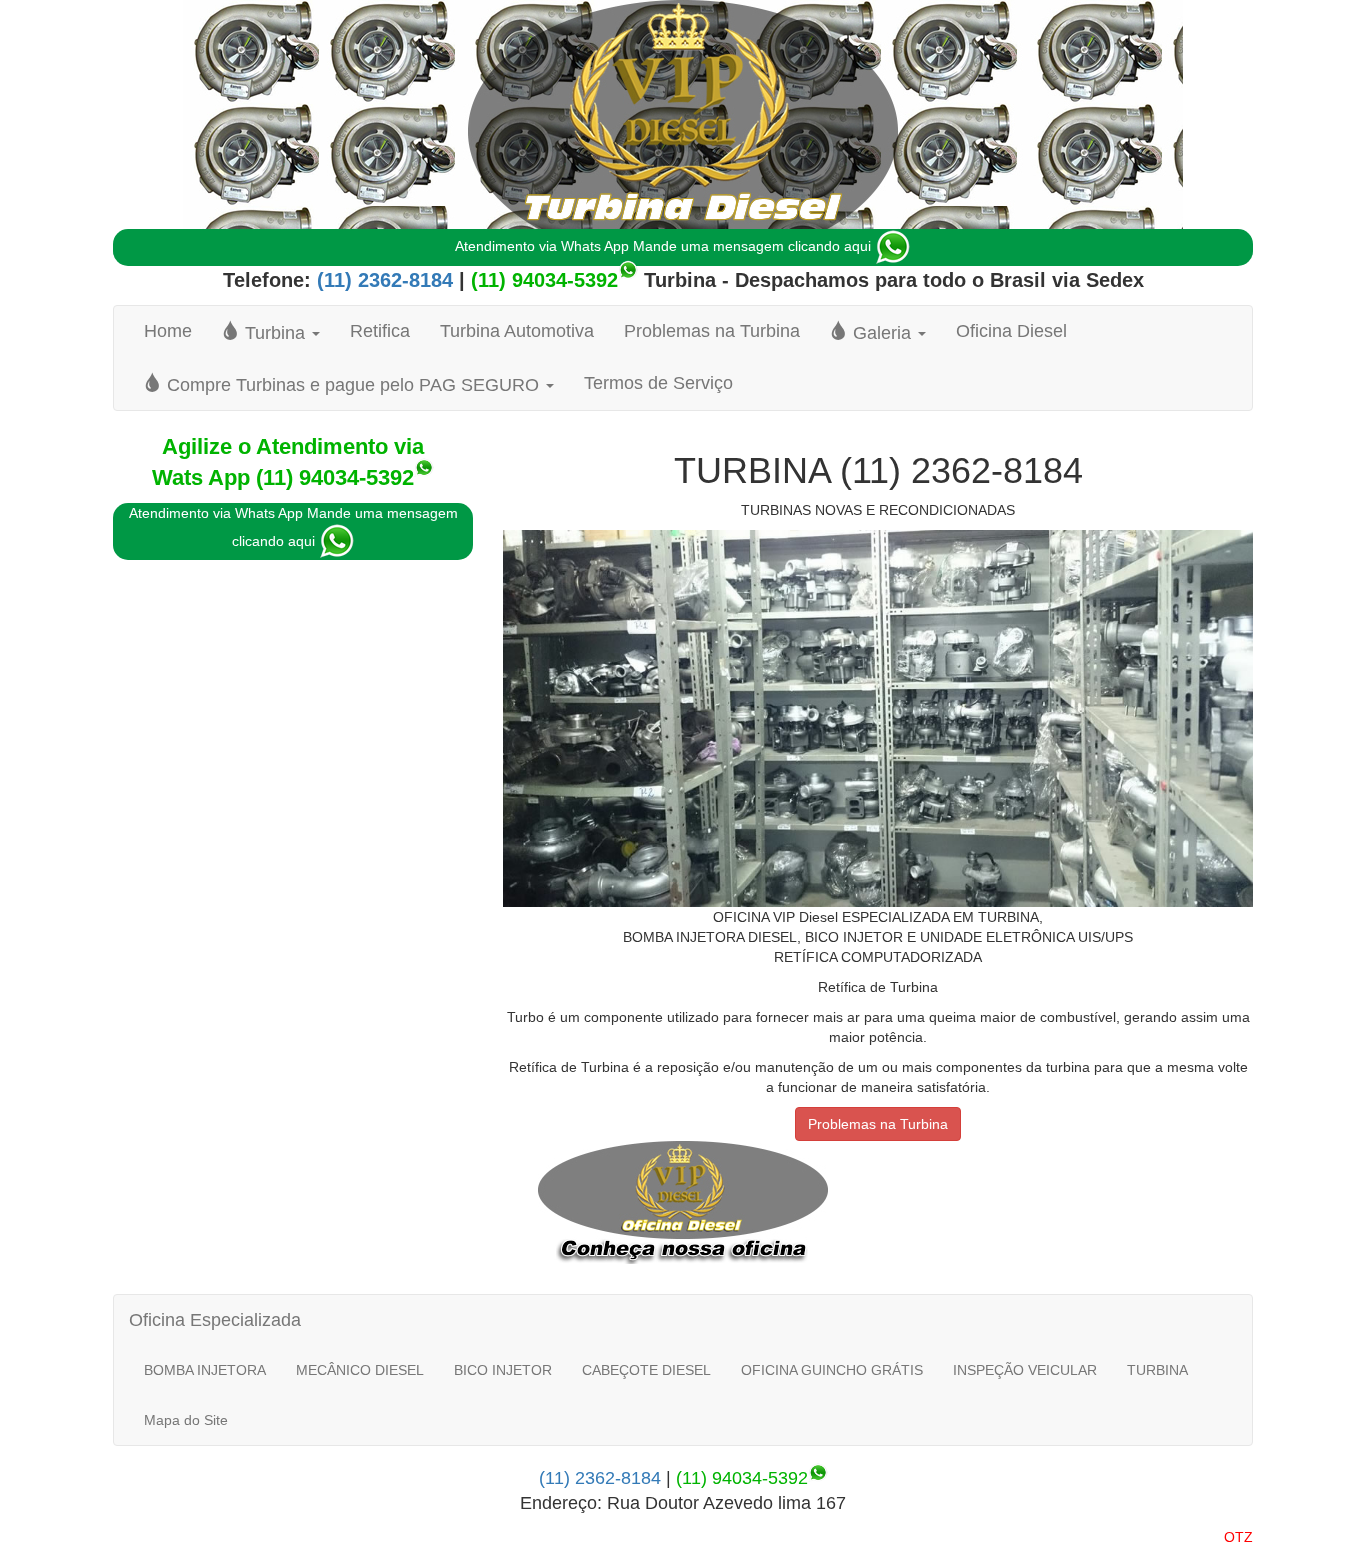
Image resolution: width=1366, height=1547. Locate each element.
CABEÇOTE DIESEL (646, 1370)
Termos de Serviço (658, 383)
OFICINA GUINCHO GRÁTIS (832, 1370)
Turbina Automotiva (517, 331)
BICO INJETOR (503, 1370)
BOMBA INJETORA (205, 1370)
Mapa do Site (186, 1420)
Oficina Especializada (215, 1320)
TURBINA (1157, 1370)
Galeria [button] (882, 333)
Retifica (380, 331)
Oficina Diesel (1011, 331)
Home (168, 331)
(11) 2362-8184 (382, 280)
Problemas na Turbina (712, 331)
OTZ (1238, 1537)
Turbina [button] (275, 333)
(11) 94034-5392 (544, 280)
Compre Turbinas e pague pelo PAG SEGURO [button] (353, 385)
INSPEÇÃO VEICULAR (1025, 1370)
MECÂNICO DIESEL (360, 1370)
